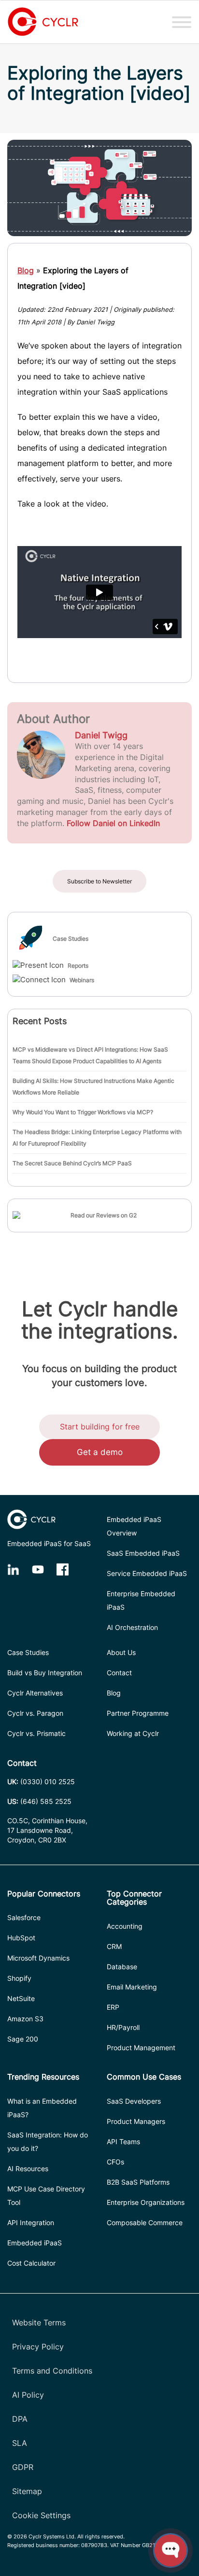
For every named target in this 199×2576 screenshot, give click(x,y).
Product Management (141, 2048)
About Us (121, 1652)
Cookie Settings (41, 2515)
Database (122, 1967)
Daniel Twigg (101, 735)
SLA (20, 2443)
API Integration (31, 2222)
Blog (26, 270)
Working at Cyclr (133, 1733)
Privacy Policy (38, 2347)
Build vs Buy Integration (45, 1673)
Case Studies (71, 939)
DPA (20, 2419)
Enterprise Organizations (146, 2202)
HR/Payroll (123, 2027)
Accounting (125, 1926)
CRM (114, 1946)
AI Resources (28, 2169)
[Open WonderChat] (171, 2550)
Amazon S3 (25, 2019)
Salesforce (24, 1917)
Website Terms (39, 2322)
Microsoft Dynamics (38, 1958)
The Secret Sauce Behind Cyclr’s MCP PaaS (72, 1163)
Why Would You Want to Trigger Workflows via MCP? (83, 1112)
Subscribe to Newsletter (99, 881)
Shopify (19, 1978)
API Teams (123, 2142)
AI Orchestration (132, 1627)
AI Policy (28, 2395)
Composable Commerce (145, 2222)
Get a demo (100, 1452)
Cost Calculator (31, 2263)
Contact (119, 1673)
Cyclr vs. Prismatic (36, 1733)
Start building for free (100, 1427)
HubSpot (21, 1938)
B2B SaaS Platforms (138, 2182)
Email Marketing (132, 1987)
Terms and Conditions (52, 2371)
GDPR (23, 2467)
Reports (78, 966)
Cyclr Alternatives (35, 1693)
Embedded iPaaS (35, 2243)
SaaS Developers (134, 2101)
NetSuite (21, 1998)
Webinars (82, 980)
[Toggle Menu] (182, 22)
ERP (113, 2007)
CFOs (115, 2162)
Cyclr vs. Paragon (35, 1713)
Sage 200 (23, 2039)
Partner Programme (138, 1713)
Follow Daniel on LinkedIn (113, 823)
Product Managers (136, 2121)
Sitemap (27, 2491)
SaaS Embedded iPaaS (143, 1553)
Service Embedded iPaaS (147, 1573)
